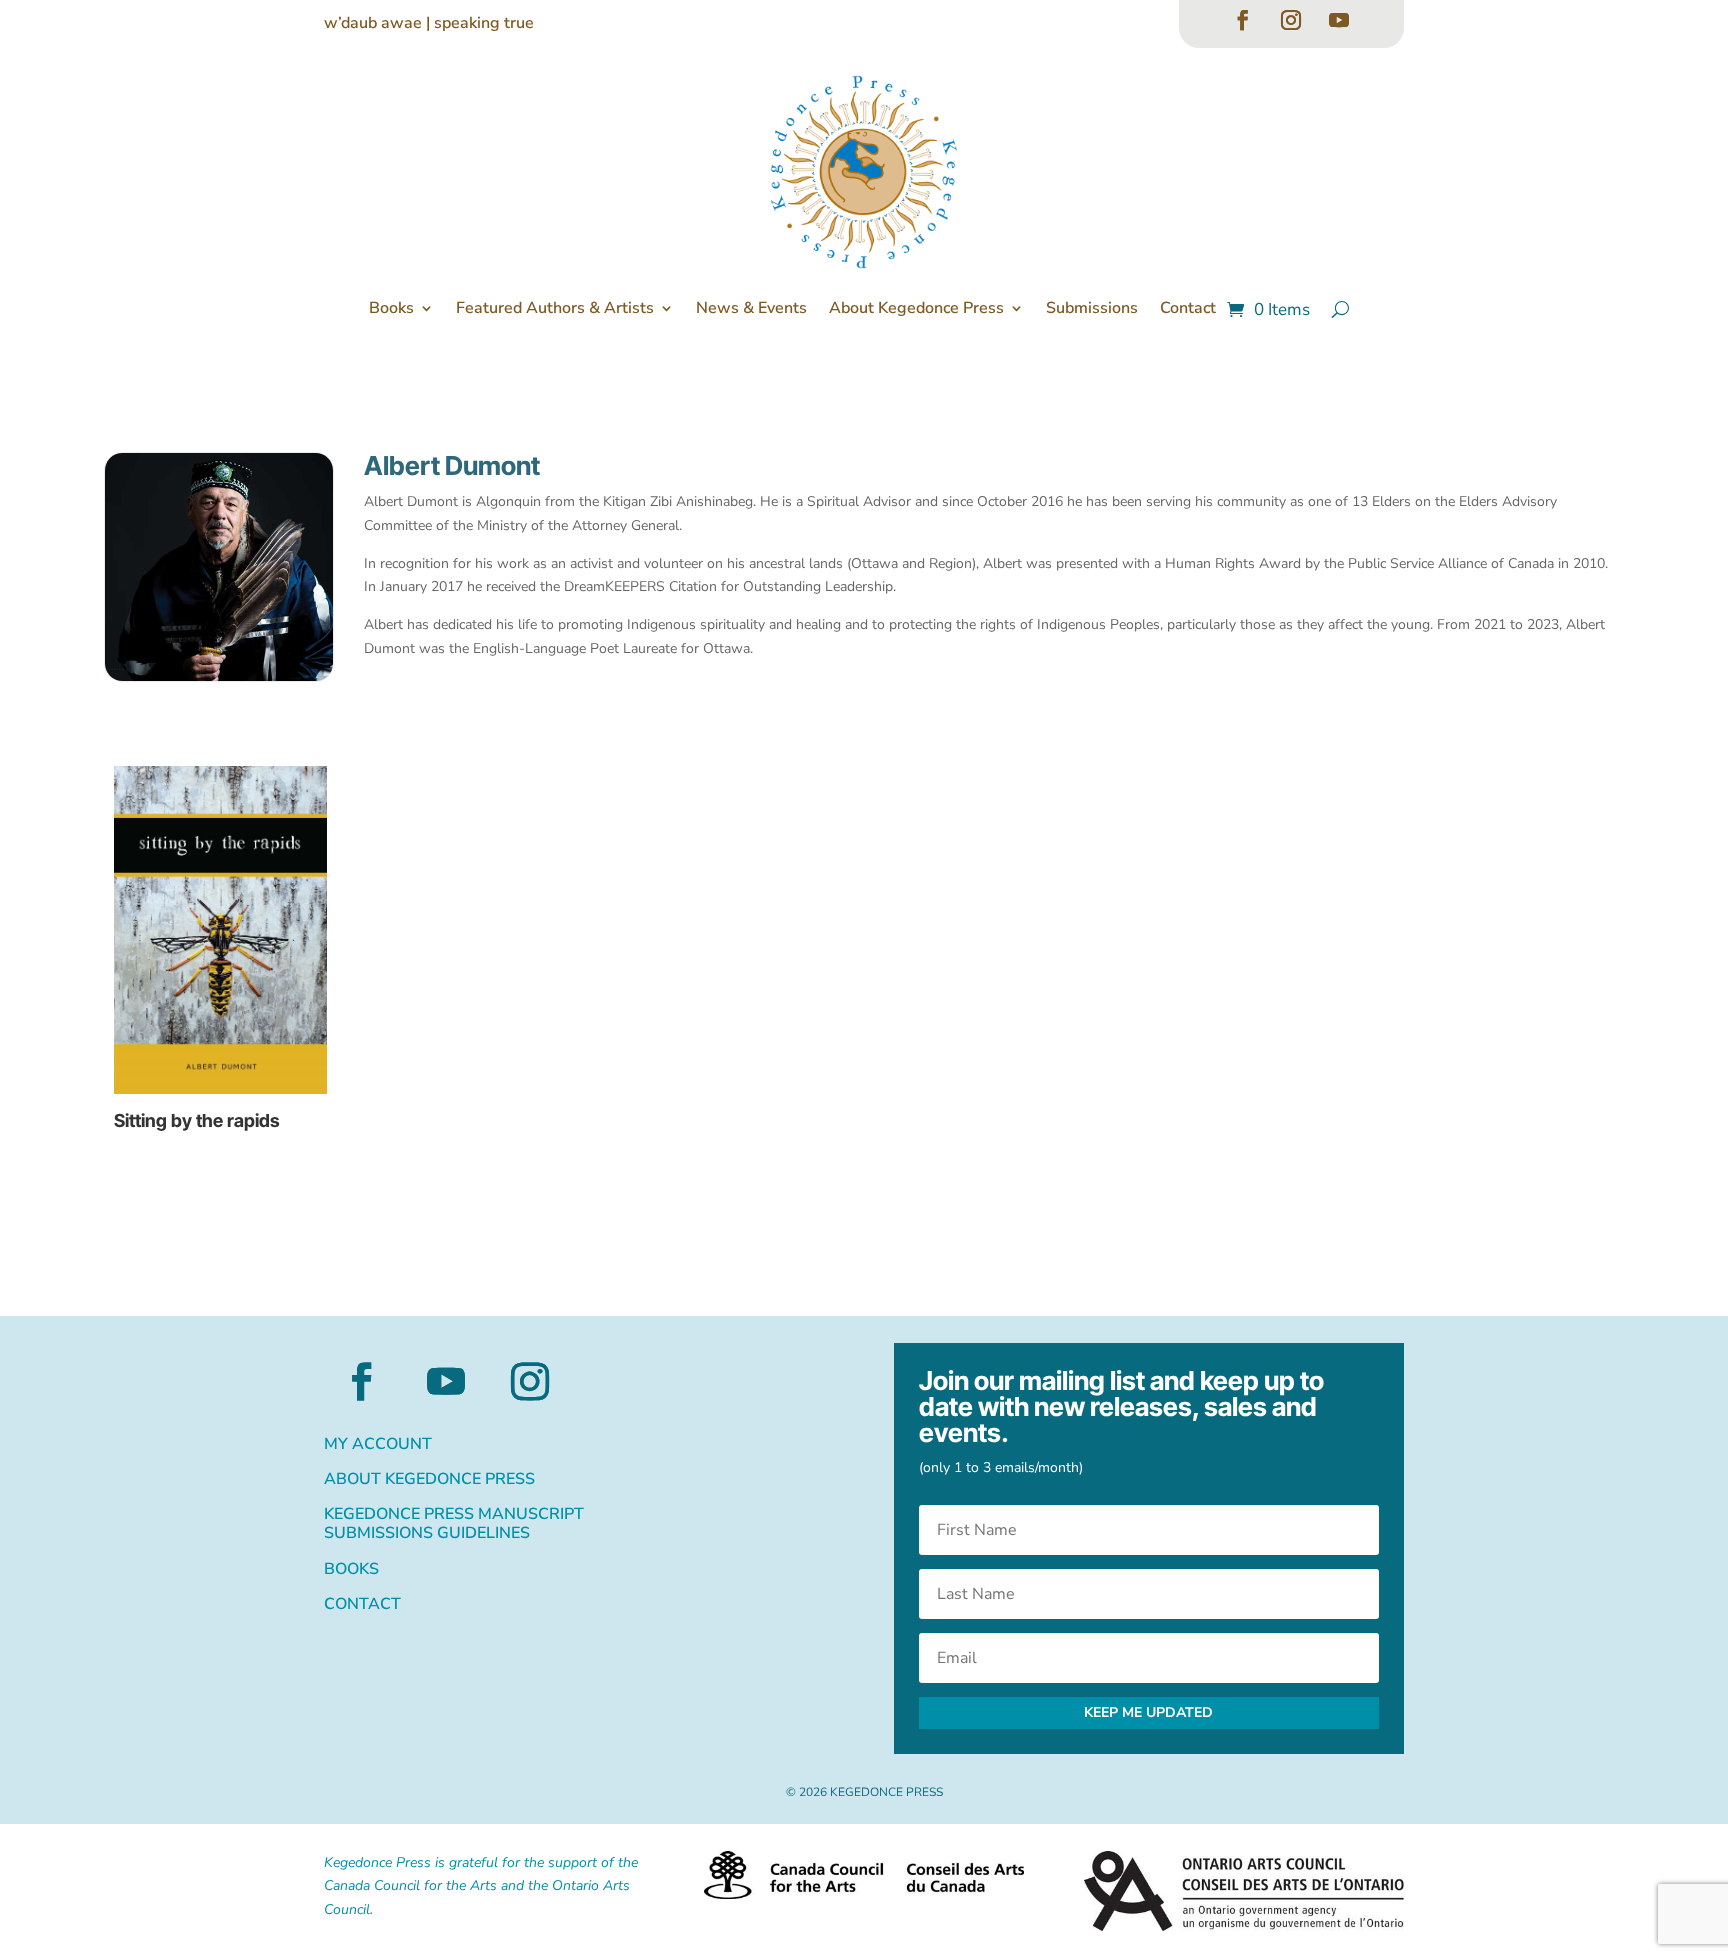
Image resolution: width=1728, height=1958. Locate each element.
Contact (1188, 308)
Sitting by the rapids (197, 1120)
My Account (378, 1445)
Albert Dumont (452, 465)
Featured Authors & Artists (555, 308)
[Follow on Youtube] (1339, 20)
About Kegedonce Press (916, 308)
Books (391, 308)
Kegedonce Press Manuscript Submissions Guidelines (454, 1524)
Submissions (1092, 308)
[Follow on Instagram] (1291, 20)
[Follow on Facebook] (1243, 20)
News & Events (751, 308)
